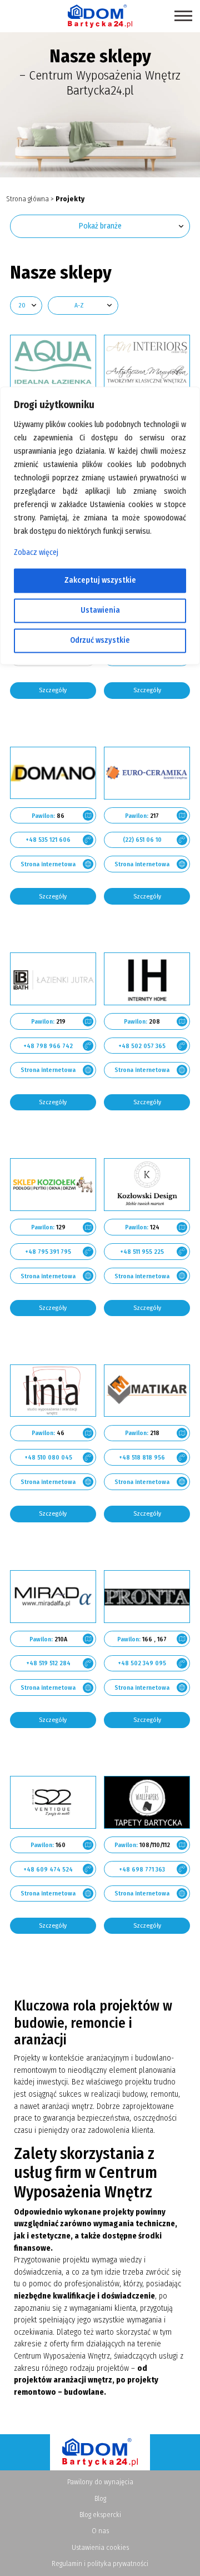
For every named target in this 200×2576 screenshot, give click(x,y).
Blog (100, 2498)
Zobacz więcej (36, 552)
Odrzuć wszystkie (100, 640)
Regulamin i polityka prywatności (100, 2563)
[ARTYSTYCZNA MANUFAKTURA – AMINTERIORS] (147, 361)
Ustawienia (100, 610)
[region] (100, 1288)
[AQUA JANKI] (53, 361)
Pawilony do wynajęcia (100, 2482)
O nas (100, 2531)
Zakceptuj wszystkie (100, 580)
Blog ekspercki (100, 2515)
